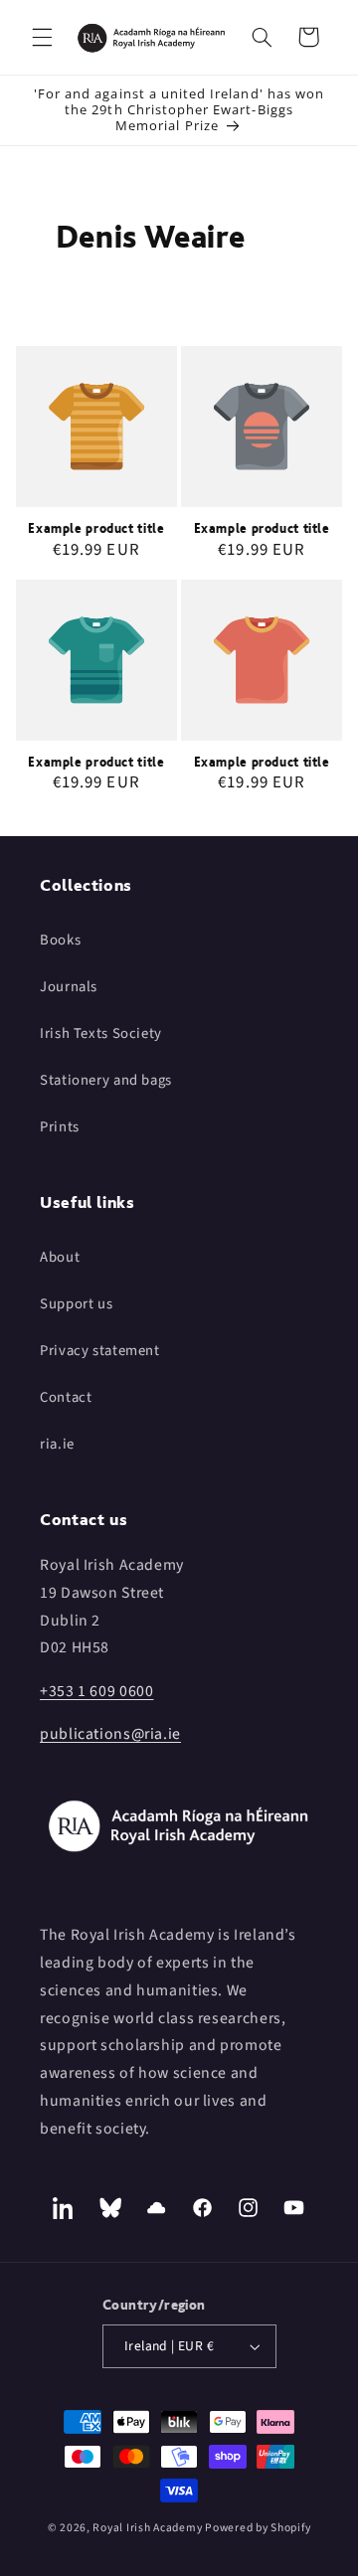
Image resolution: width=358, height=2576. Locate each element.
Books (60, 940)
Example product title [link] (96, 528)
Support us (76, 1304)
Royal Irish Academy (147, 2528)
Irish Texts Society (101, 1033)
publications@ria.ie (110, 1734)
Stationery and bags (106, 1080)
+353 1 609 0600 (96, 1691)
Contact (66, 1397)
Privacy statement (100, 1351)
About (60, 1257)
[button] (42, 37)
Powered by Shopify (258, 2528)
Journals (69, 987)
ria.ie (57, 1444)
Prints (60, 1127)
